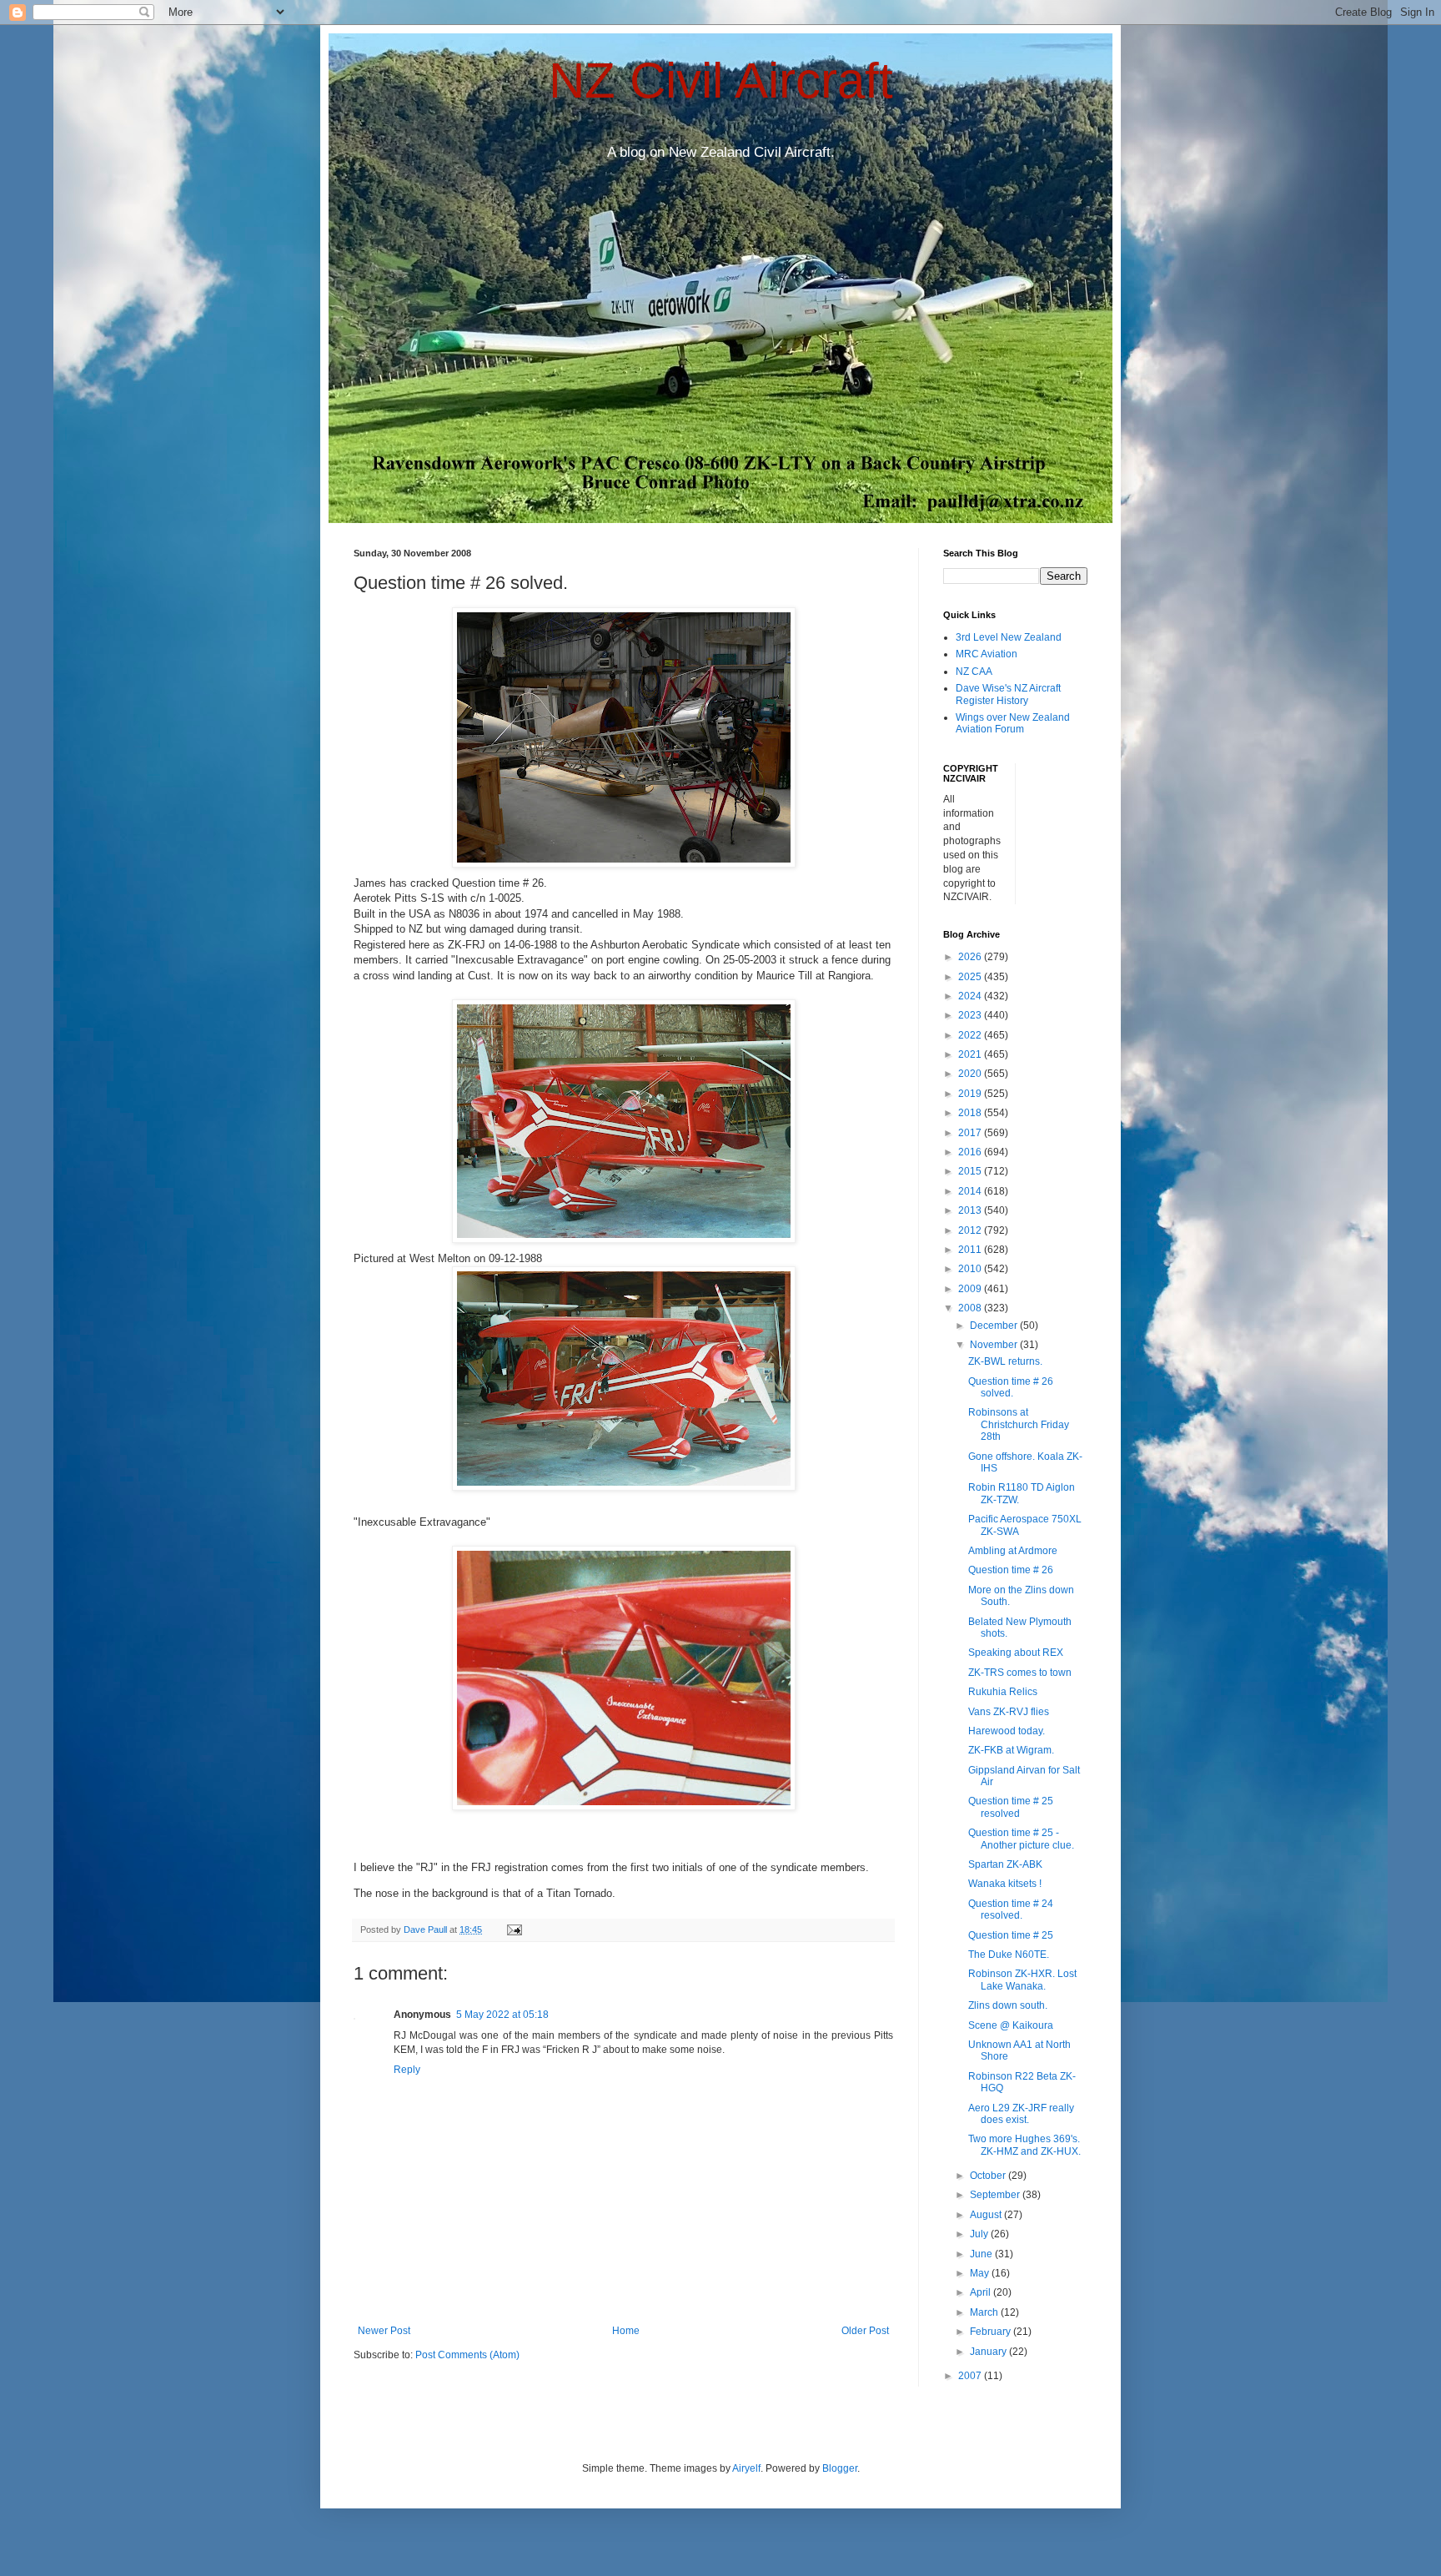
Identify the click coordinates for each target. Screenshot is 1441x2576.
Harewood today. (1007, 1731)
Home (626, 2331)
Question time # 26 (1011, 1570)
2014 (971, 1191)
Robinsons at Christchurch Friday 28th (1019, 1424)
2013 (971, 1210)
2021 (971, 1054)
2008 (971, 1308)
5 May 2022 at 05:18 (502, 2015)
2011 (971, 1250)
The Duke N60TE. (1009, 1955)
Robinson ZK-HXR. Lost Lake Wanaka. (1022, 1980)
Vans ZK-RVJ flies (1009, 1712)
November (995, 1345)
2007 (971, 2376)
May (981, 2273)
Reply (407, 2070)
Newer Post (384, 2331)
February (992, 2332)
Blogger (840, 2468)
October (989, 2176)
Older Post (865, 2331)
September (996, 2195)
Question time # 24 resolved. (1011, 1909)
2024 (971, 996)
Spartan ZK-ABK (1005, 1864)
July (980, 2234)
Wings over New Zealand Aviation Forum (1013, 723)
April (982, 2292)
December (995, 1326)
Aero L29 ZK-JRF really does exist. (1021, 2114)
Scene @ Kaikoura (1011, 2025)
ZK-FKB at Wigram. (1011, 1750)
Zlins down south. (1008, 2005)
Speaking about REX (1016, 1653)
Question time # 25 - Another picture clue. (1021, 1839)
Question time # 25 (1011, 1935)
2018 (971, 1113)
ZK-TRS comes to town (1020, 1673)
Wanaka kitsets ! (1005, 1884)
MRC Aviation (987, 654)
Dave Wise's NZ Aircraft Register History (1008, 694)
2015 (971, 1171)
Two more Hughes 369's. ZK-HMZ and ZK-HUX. (1024, 2145)
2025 (971, 977)
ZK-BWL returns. (1005, 1361)
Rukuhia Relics (1003, 1692)
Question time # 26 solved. (1011, 1387)
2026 (971, 957)
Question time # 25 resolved (1011, 1807)
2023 (971, 1015)
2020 (971, 1074)
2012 (971, 1230)
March (985, 2312)
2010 (971, 1269)
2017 (971, 1133)
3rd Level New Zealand (1009, 637)
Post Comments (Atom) (467, 2355)
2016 (971, 1152)
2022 (971, 1035)
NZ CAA (974, 672)
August (987, 2215)
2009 (971, 1289)
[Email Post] (514, 1929)
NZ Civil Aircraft (721, 80)
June (982, 2254)
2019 (971, 1094)
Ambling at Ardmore (1013, 1551)
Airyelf (746, 2468)
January (989, 2352)
